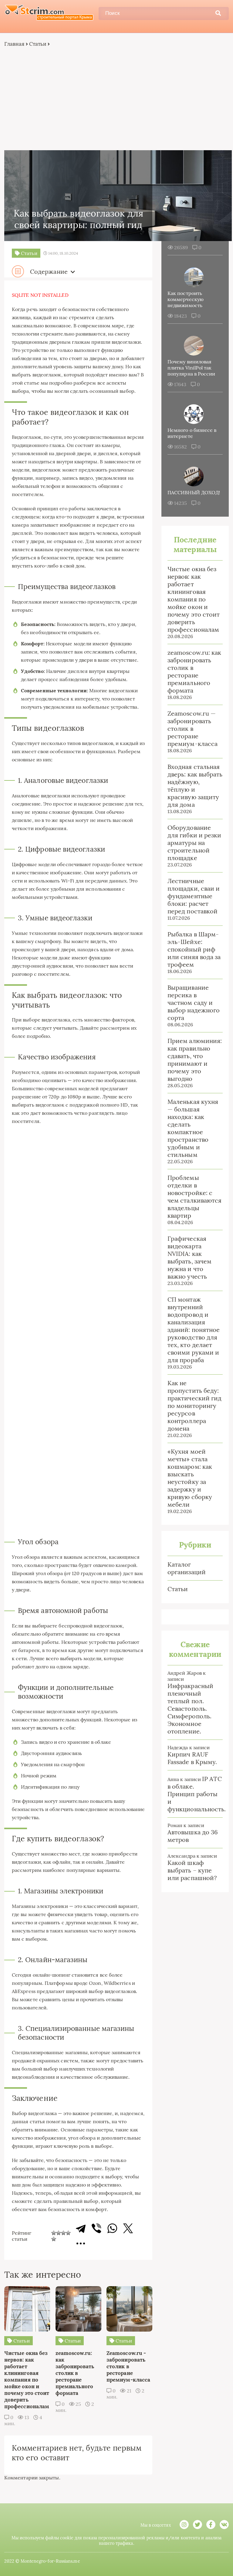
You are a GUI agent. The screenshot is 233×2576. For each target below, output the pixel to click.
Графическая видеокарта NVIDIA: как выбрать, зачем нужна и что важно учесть (189, 1257)
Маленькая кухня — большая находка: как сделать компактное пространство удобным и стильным (193, 1128)
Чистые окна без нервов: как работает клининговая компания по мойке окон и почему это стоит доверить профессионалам (194, 599)
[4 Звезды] (68, 2233)
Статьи (38, 44)
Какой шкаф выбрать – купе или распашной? (192, 1870)
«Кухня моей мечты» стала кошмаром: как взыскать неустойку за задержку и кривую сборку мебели (190, 1478)
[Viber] (96, 2228)
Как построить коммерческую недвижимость (186, 299)
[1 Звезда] (54, 2233)
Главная (14, 44)
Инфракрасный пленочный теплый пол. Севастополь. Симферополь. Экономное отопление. (190, 1709)
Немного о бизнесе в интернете (192, 433)
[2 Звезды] (59, 2233)
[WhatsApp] (112, 2228)
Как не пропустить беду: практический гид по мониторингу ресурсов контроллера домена (194, 1406)
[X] (128, 2228)
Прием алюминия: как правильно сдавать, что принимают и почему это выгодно (195, 1060)
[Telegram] (81, 2228)
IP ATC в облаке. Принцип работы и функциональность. (197, 1794)
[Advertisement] (116, 99)
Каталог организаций (187, 1568)
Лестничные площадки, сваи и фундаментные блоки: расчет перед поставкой (194, 896)
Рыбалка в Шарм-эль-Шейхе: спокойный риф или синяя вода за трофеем (194, 949)
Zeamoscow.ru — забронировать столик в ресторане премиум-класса (192, 728)
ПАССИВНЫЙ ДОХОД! (194, 492)
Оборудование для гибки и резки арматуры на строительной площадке (194, 843)
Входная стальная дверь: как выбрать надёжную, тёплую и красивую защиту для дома (195, 786)
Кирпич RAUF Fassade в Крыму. (192, 1758)
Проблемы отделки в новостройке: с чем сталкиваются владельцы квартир (194, 1197)
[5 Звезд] (54, 2239)
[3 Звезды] (63, 2233)
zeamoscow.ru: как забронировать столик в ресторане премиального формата (194, 671)
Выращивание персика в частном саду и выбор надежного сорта (194, 1003)
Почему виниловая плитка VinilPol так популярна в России (191, 368)
